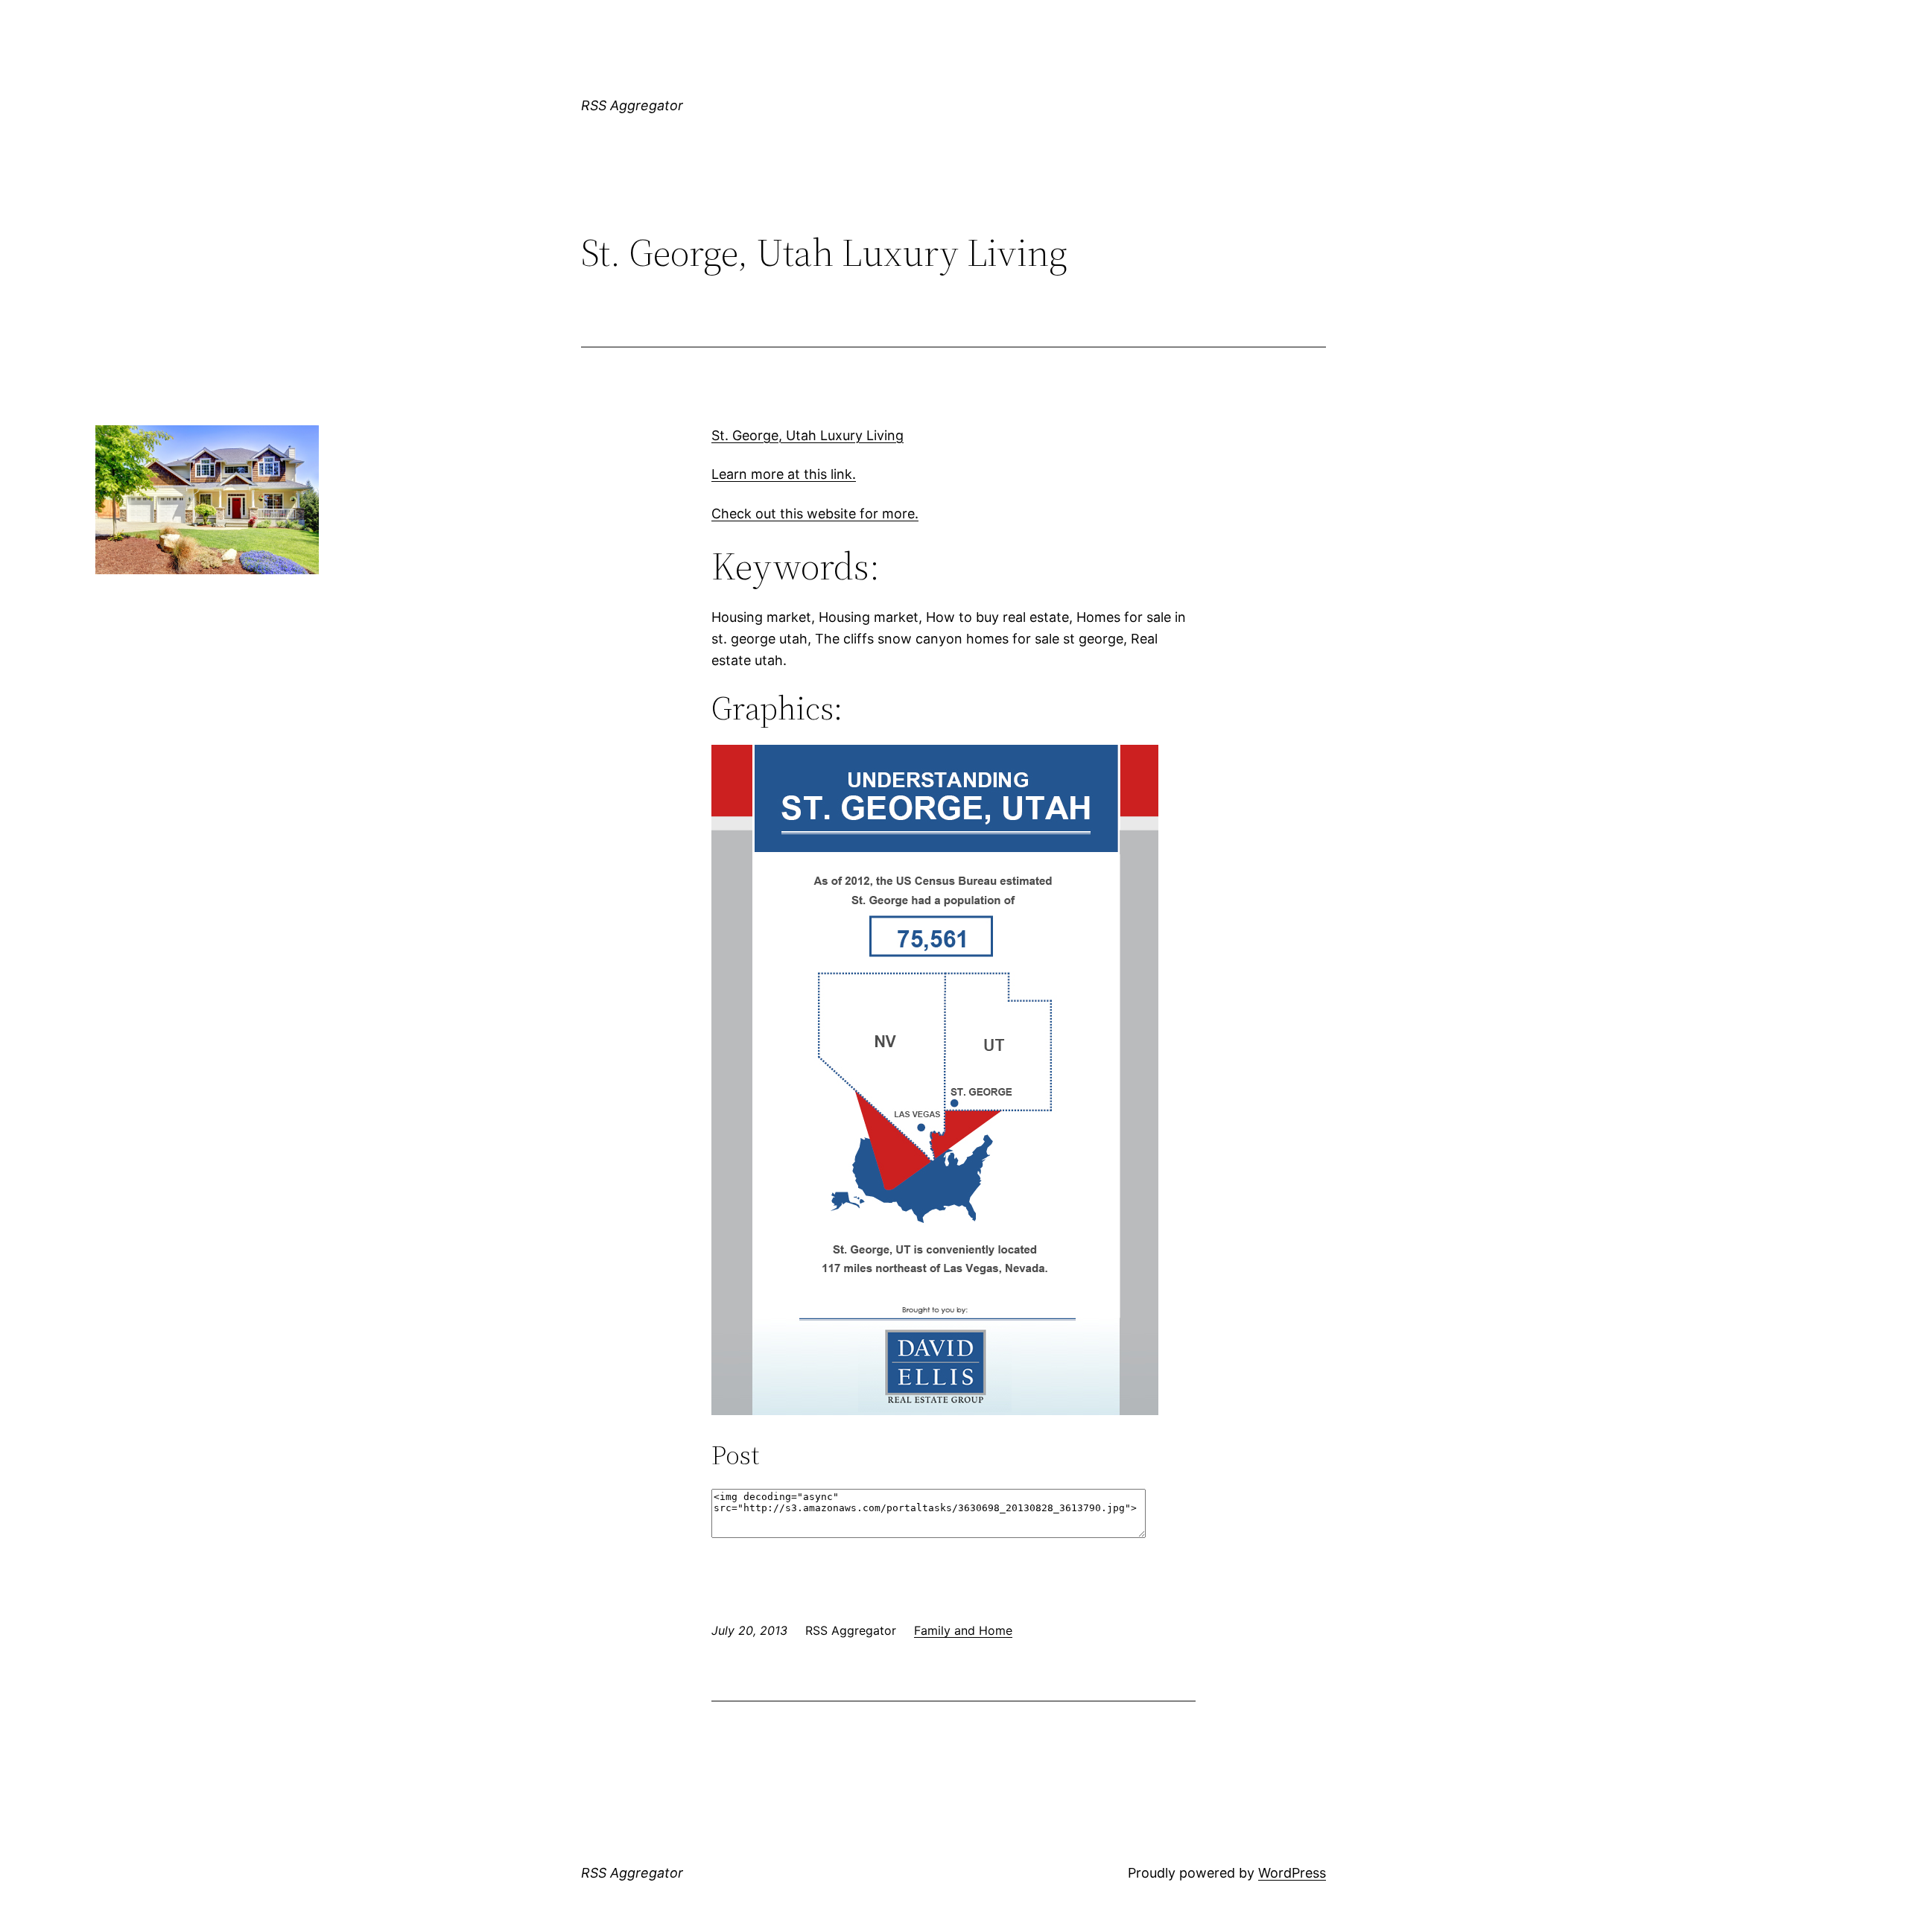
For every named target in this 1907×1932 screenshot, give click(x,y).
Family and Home (963, 1630)
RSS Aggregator (632, 105)
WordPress (1292, 1873)
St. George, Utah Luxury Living (807, 435)
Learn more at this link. (784, 474)
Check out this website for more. (815, 514)
